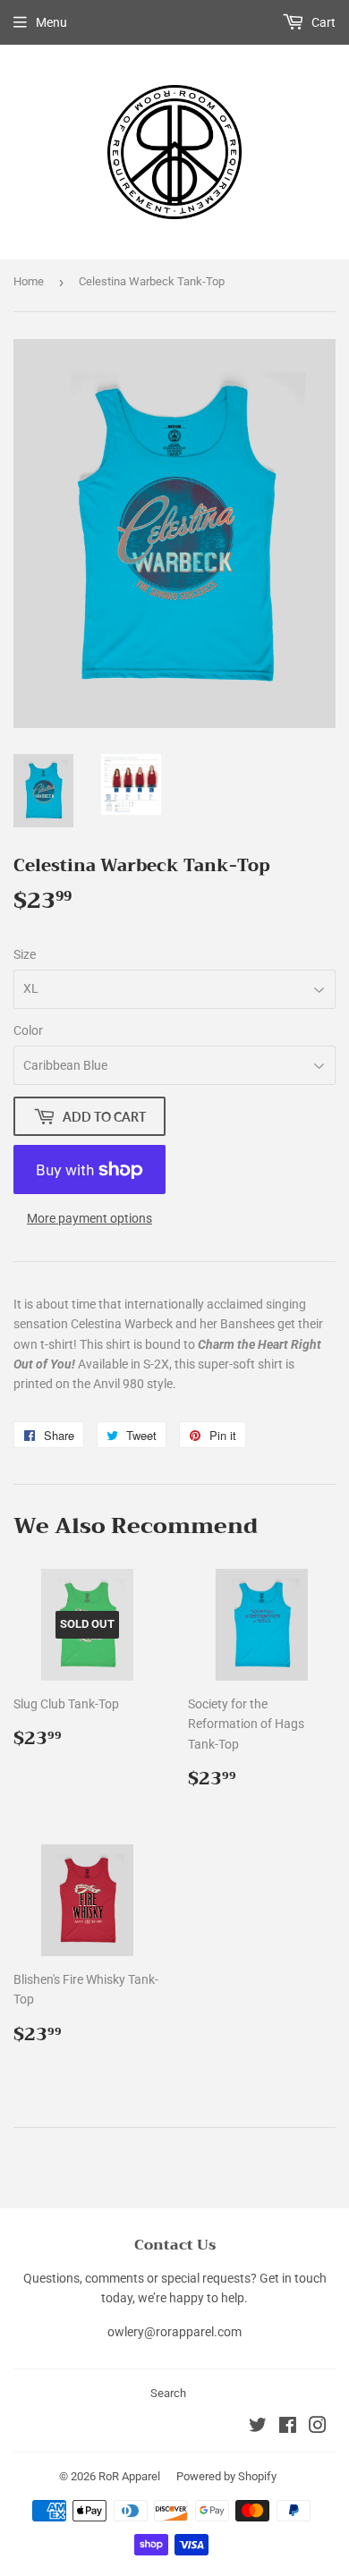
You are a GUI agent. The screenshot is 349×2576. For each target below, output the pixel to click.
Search (168, 2393)
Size (25, 954)
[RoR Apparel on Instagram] (318, 2428)
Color (28, 1030)
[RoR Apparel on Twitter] (258, 2428)
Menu (51, 22)
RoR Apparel (129, 2476)
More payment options (89, 1218)
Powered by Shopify (226, 2476)
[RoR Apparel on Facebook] (288, 2428)
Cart (322, 22)
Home (29, 281)
